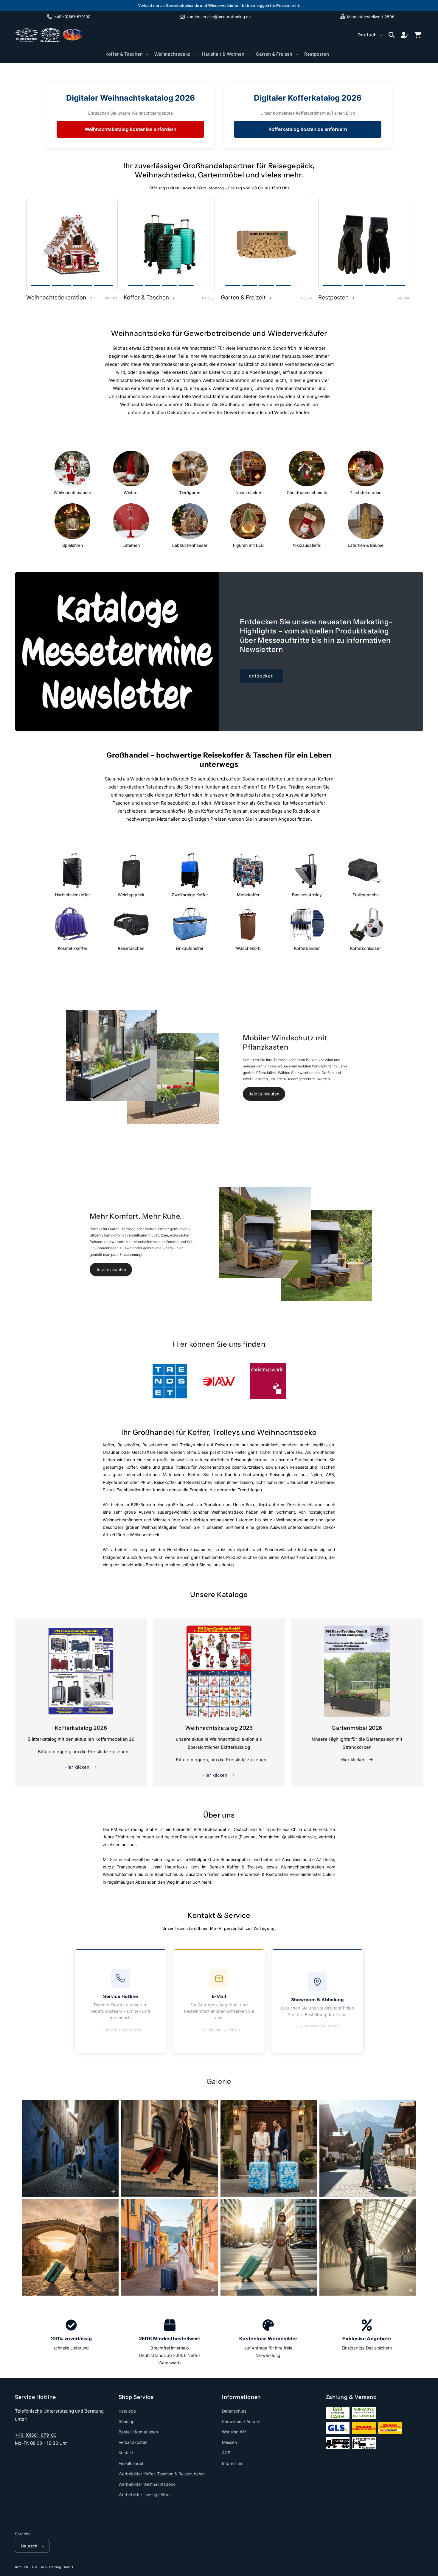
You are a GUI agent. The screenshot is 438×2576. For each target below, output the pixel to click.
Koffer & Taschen (146, 298)
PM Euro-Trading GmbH (53, 2567)
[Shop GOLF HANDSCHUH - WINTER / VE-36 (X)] (364, 245)
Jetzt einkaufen (264, 1094)
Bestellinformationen (138, 2432)
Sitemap (127, 2421)
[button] (126, 54)
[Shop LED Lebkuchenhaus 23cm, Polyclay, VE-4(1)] (72, 245)
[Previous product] (34, 244)
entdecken (261, 676)
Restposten (333, 298)
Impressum (233, 2463)
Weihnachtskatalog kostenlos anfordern (131, 129)
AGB (226, 2453)
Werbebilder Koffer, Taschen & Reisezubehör (162, 2474)
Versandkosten (133, 2442)
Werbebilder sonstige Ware (145, 2495)
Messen (229, 2442)
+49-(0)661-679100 (36, 2435)
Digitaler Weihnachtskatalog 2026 (131, 98)
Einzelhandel (131, 2463)
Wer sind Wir (234, 2432)
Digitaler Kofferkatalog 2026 (308, 98)
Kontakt (126, 2453)
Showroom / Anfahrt (241, 2421)
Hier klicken (77, 1767)
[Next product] (110, 244)
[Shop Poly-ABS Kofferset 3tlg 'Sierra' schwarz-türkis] (169, 245)
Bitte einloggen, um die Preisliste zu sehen (83, 1752)
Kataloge (127, 2411)
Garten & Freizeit (243, 298)
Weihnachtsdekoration (56, 298)
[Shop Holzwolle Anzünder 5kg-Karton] (267, 245)
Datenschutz (234, 2411)
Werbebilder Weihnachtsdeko (147, 2484)
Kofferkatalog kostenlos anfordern (308, 129)
